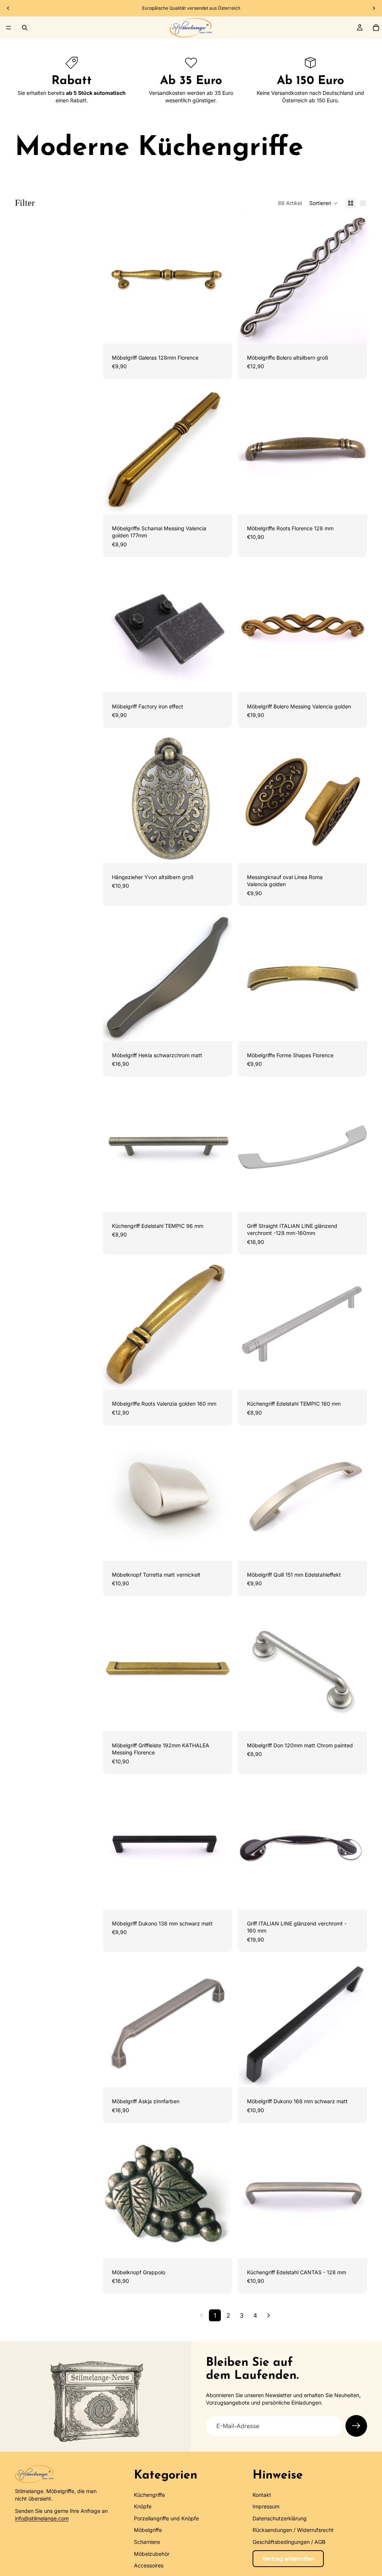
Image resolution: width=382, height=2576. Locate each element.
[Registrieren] (356, 2426)
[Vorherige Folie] (8, 8)
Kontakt (262, 2495)
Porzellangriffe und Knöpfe (166, 2518)
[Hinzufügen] (220, 332)
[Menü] (9, 28)
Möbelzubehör (152, 2554)
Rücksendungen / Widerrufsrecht (293, 2530)
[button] (324, 203)
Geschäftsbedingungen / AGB (289, 2542)
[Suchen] (25, 28)
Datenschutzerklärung (280, 2518)
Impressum (266, 2507)
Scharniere (147, 2542)
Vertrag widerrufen (288, 2559)
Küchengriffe (149, 2495)
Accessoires (149, 2565)
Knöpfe (143, 2507)
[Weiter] (269, 2315)
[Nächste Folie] (374, 8)
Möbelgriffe (148, 2530)
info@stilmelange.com (42, 2518)
